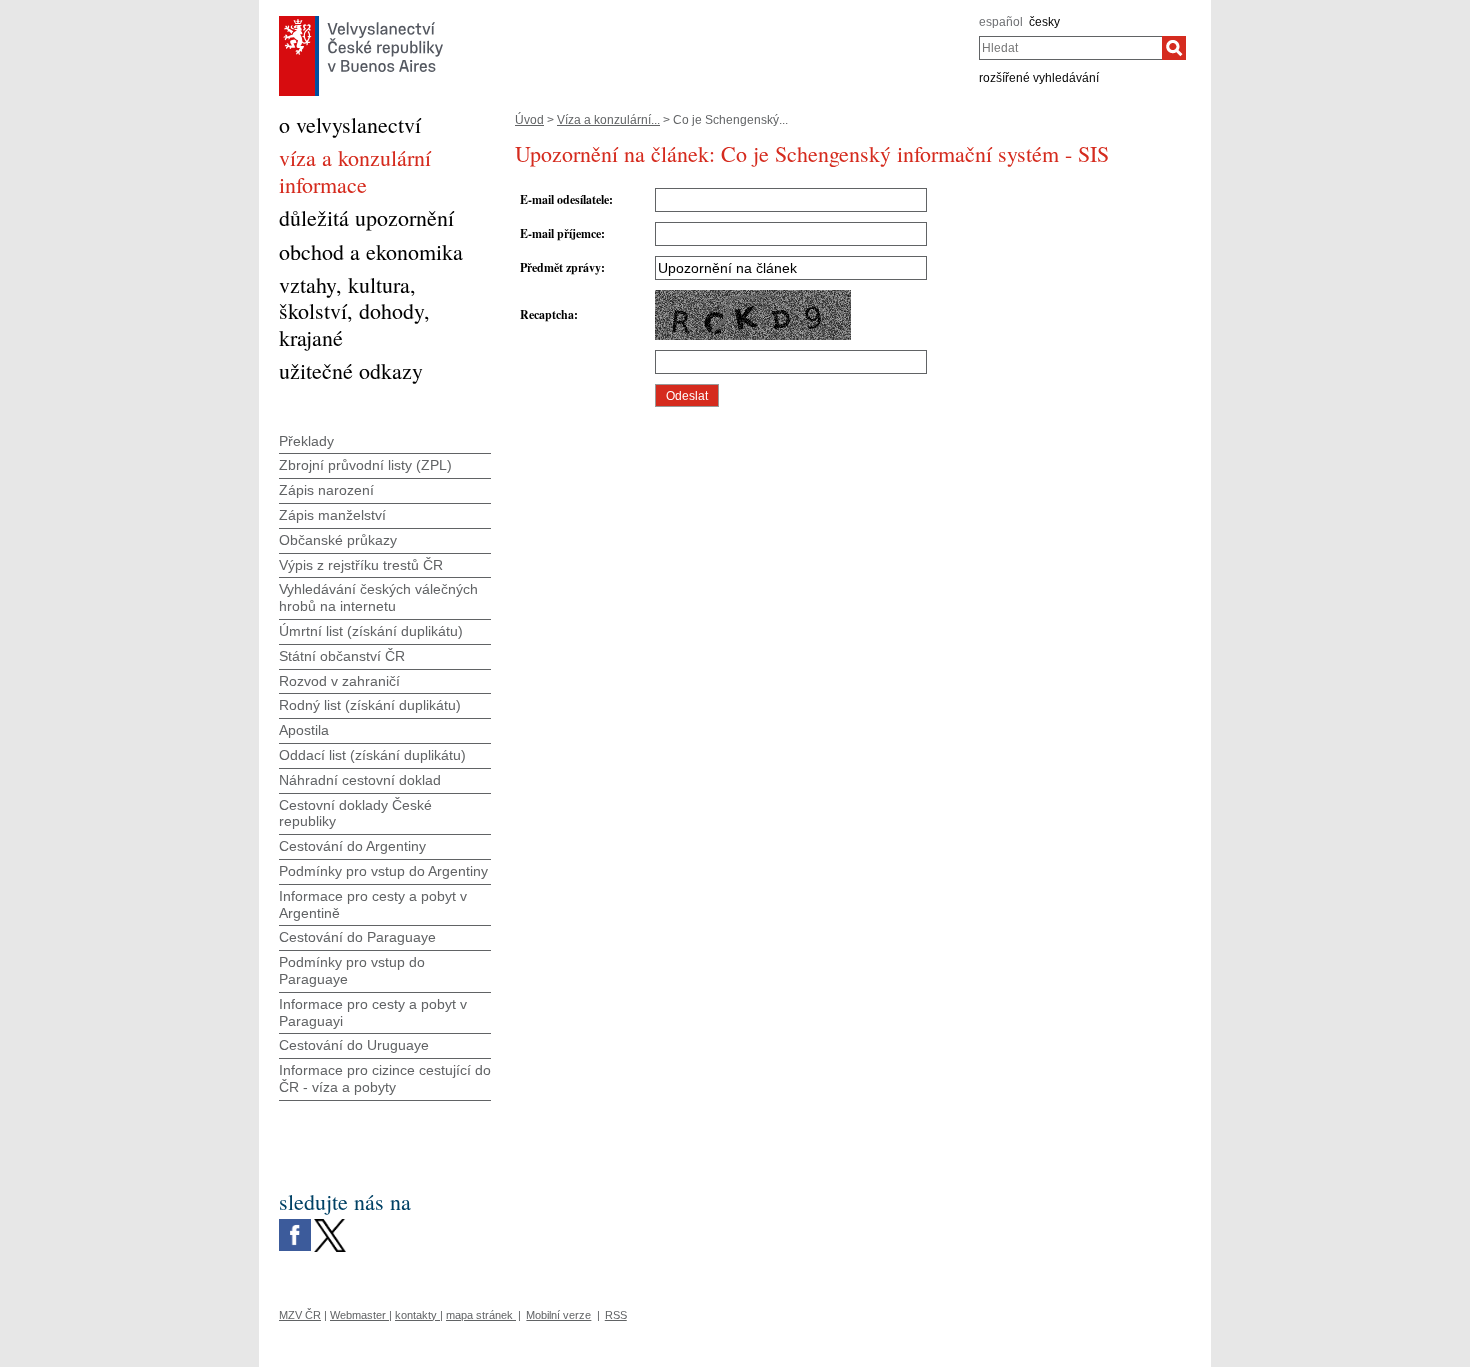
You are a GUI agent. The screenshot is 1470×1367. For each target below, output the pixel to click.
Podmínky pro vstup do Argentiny (383, 871)
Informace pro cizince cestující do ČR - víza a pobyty (385, 1078)
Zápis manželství (332, 515)
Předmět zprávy (560, 267)
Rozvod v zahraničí (339, 681)
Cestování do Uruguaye (354, 1045)
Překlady (306, 441)
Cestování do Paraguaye (357, 937)
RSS (616, 1315)
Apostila (304, 730)
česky (1044, 22)
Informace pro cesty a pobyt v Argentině (373, 904)
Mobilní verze (558, 1315)
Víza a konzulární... (608, 120)
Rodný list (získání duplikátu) (370, 705)
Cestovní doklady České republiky (355, 813)
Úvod (529, 120)
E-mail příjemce (560, 233)
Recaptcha (547, 314)
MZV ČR (300, 1315)
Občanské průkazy (338, 540)
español (1001, 22)
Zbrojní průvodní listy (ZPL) (365, 465)
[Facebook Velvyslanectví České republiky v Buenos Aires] (295, 1224)
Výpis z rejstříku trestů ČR (361, 565)
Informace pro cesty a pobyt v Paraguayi (373, 1012)
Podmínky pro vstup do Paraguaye (352, 970)
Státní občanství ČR (342, 656)
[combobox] (1070, 48)
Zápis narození (326, 490)
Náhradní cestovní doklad (360, 780)
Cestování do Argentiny (352, 846)
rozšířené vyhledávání (1039, 78)
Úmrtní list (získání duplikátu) (371, 631)
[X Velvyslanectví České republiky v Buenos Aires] (330, 1224)
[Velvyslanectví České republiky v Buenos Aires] (361, 21)
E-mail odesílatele (564, 199)
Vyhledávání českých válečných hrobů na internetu (378, 597)
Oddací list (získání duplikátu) (372, 755)
